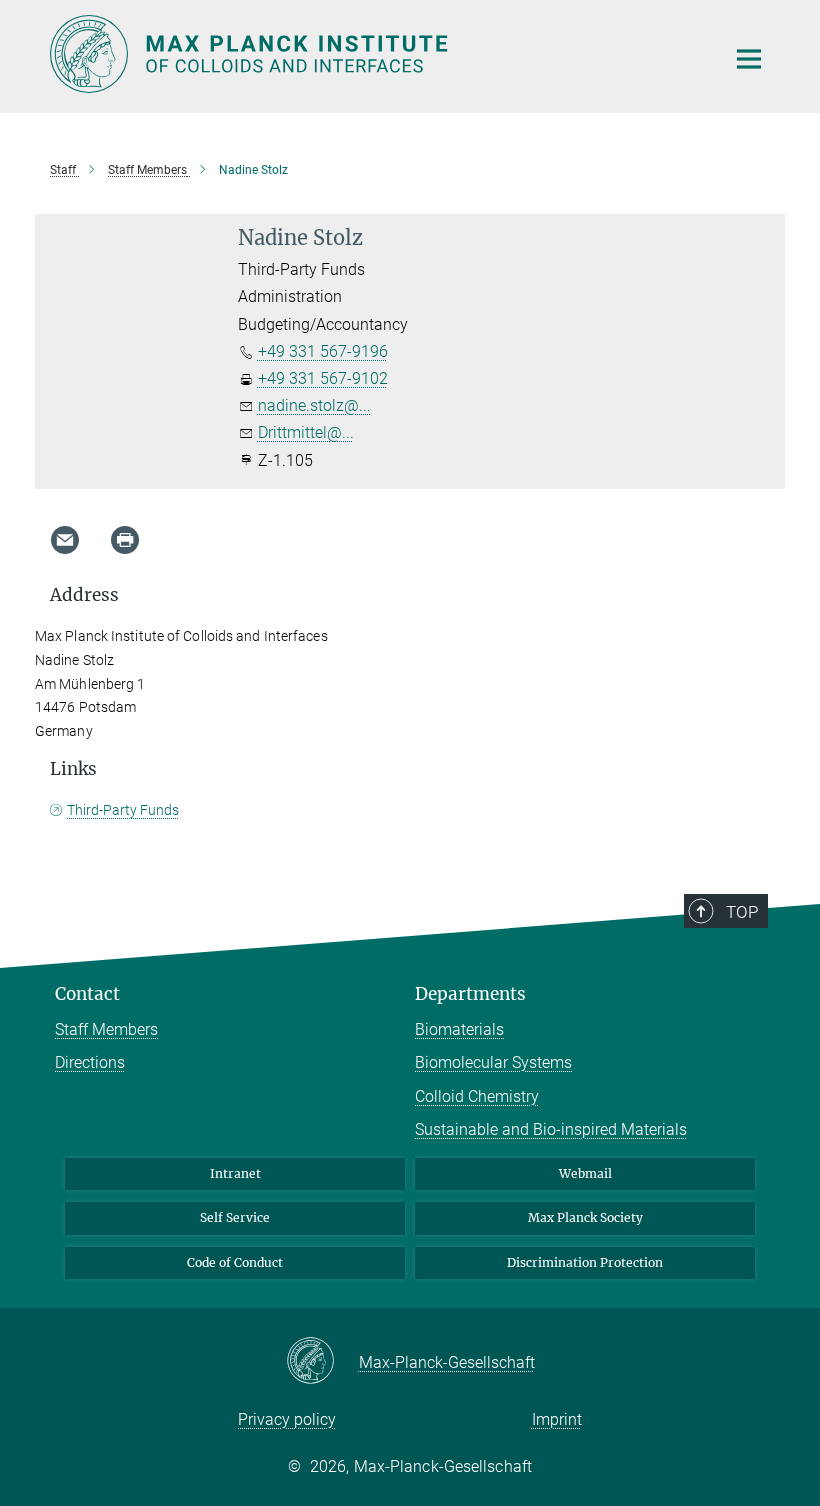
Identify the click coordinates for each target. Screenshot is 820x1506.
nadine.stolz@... (314, 405)
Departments (470, 994)
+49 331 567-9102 (323, 378)
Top (742, 912)
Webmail (585, 1173)
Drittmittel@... (306, 432)
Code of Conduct (235, 1262)
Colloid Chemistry (477, 1096)
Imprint (557, 1419)
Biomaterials (459, 1029)
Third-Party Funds (123, 810)
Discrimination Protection (585, 1262)
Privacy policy (287, 1419)
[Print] (125, 540)
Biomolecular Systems (493, 1062)
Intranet (235, 1173)
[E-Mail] (65, 540)
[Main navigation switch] (749, 59)
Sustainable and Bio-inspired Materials (551, 1129)
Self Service (235, 1217)
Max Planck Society (585, 1217)
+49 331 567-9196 (323, 351)
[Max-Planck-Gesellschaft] (322, 1362)
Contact (87, 994)
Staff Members (106, 1029)
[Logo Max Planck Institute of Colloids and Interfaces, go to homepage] (375, 54)
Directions (90, 1062)
